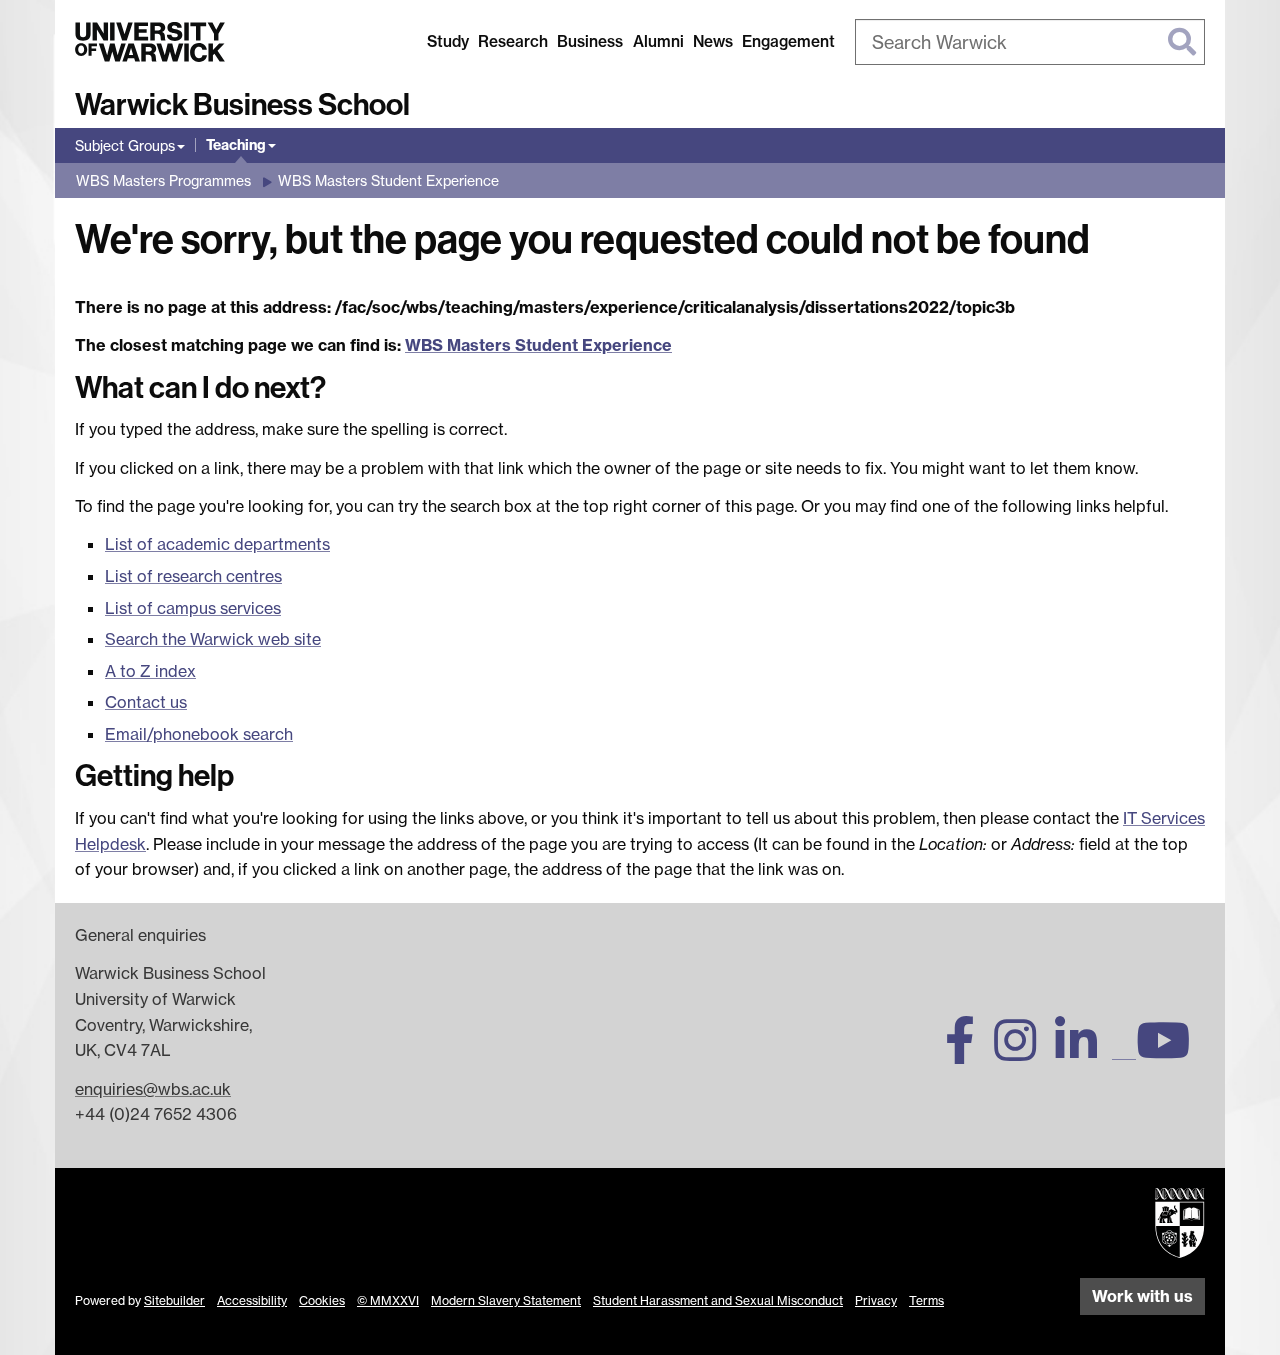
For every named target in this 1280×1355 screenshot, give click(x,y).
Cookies (322, 1300)
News (713, 41)
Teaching (236, 145)
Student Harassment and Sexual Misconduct (718, 1300)
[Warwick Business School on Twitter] (909, 1052)
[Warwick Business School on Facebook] (967, 1052)
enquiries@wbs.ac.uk (153, 1089)
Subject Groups (125, 145)
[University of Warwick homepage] (150, 42)
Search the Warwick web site (213, 639)
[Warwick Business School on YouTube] (1170, 1052)
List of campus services (193, 608)
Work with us (1142, 1296)
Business (590, 41)
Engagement (788, 41)
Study (448, 41)
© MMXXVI (388, 1300)
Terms (926, 1300)
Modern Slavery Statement (506, 1300)
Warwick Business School (242, 105)
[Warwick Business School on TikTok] (1124, 1052)
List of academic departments (217, 544)
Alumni (658, 41)
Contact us (146, 702)
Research (513, 41)
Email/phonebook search (199, 734)
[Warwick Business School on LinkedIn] (1083, 1052)
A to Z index (150, 671)
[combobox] (1030, 42)
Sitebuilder (174, 1300)
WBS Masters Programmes (163, 180)
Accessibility (252, 1300)
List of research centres (193, 576)
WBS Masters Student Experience (388, 180)
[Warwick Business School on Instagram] (1022, 1052)
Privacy (876, 1300)
